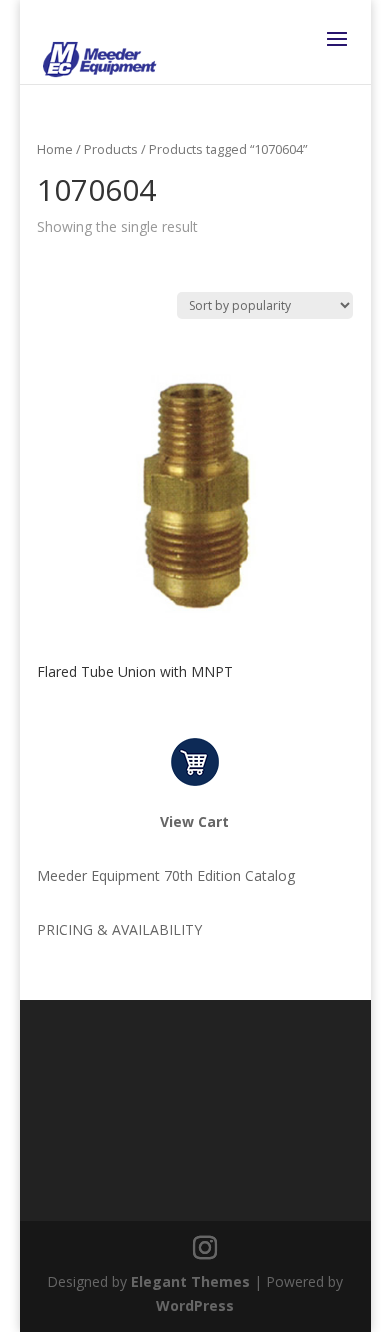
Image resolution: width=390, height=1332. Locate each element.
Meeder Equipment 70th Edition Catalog (166, 875)
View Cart (194, 821)
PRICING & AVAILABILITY (119, 929)
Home (55, 149)
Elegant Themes (190, 1281)
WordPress (195, 1305)
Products (111, 149)
